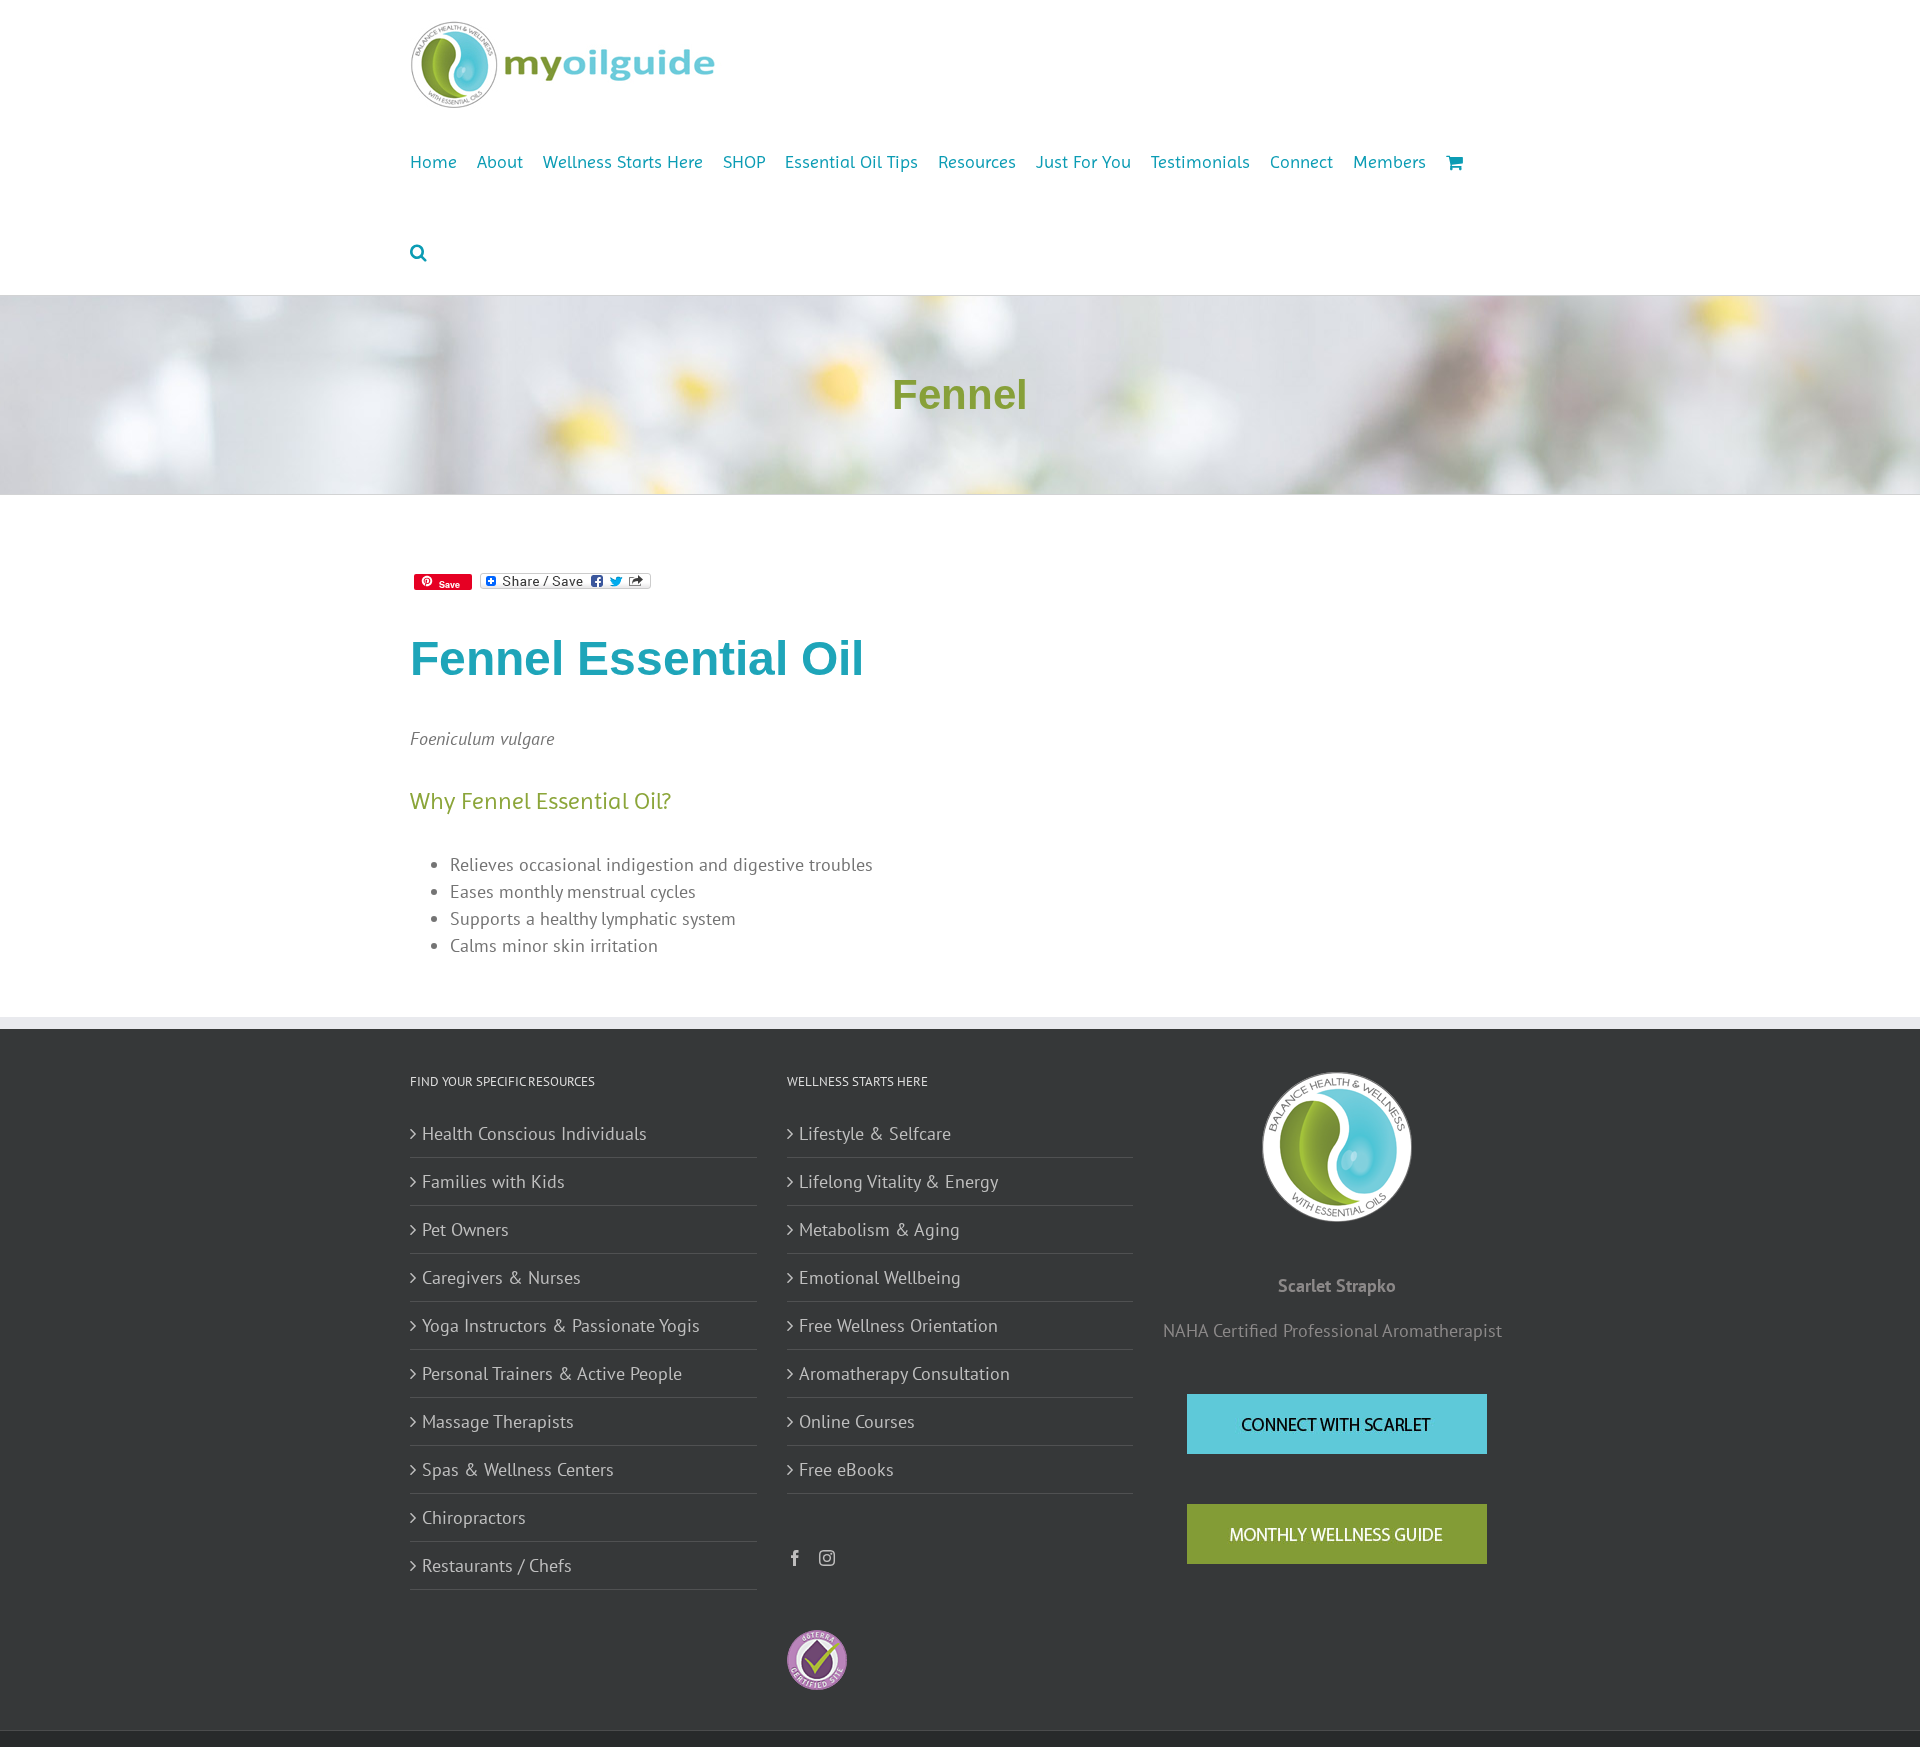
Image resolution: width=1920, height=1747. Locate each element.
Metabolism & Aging (879, 1229)
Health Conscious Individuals (534, 1133)
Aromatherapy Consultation (904, 1373)
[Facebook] (795, 1558)
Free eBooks (846, 1469)
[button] (418, 250)
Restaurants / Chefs (497, 1565)
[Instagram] (827, 1558)
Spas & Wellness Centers (518, 1469)
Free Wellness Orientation (898, 1325)
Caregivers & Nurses (501, 1277)
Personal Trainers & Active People (552, 1373)
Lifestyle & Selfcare (875, 1133)
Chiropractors (474, 1517)
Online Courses (857, 1421)
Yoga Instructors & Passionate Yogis (561, 1325)
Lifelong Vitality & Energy (898, 1181)
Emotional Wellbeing (880, 1277)
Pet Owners (465, 1229)
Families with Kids (493, 1181)
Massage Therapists (498, 1421)
